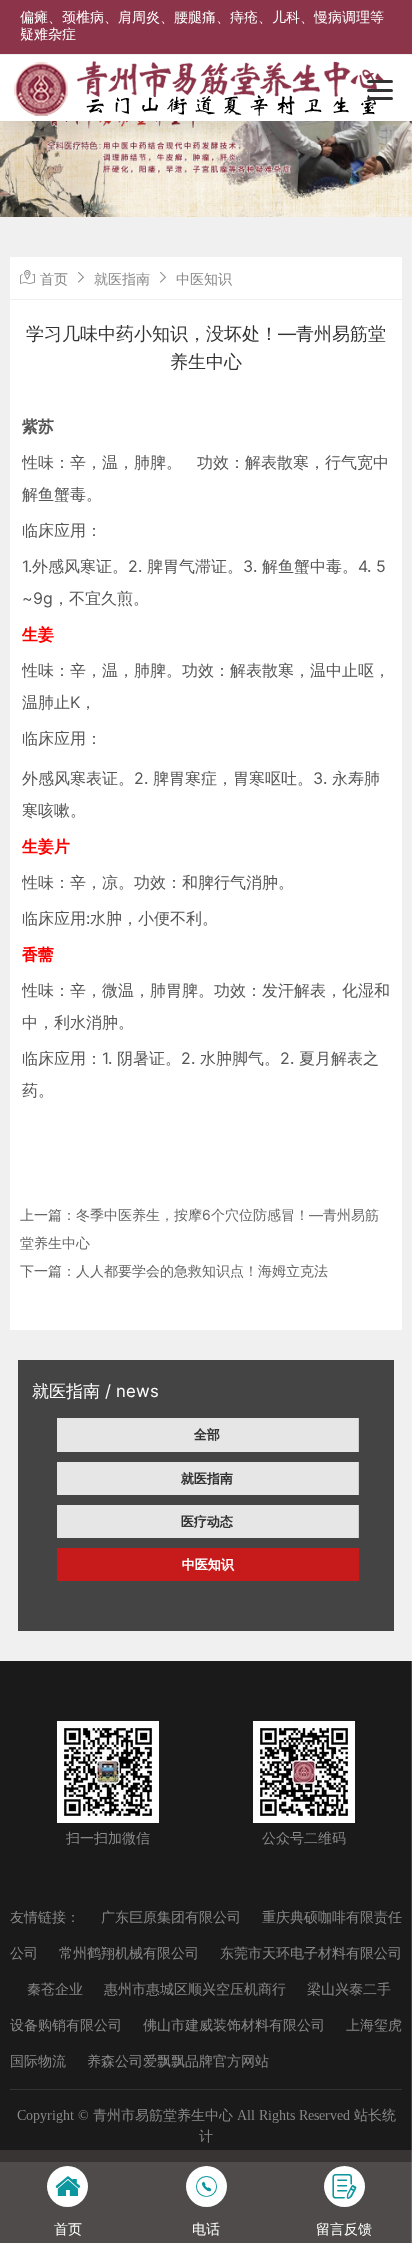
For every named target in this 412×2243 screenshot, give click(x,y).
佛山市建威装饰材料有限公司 (234, 2025)
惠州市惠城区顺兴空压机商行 (195, 1989)
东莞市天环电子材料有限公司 (311, 1953)
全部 (207, 1434)
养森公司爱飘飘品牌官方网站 (178, 2061)
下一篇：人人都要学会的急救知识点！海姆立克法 (174, 1270)
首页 (54, 278)
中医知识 (208, 1564)
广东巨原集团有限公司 (171, 1917)
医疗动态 (207, 1521)
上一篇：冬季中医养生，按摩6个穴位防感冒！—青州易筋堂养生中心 (199, 1228)
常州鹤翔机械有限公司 (129, 1953)
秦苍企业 (55, 1989)
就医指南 (207, 1478)
